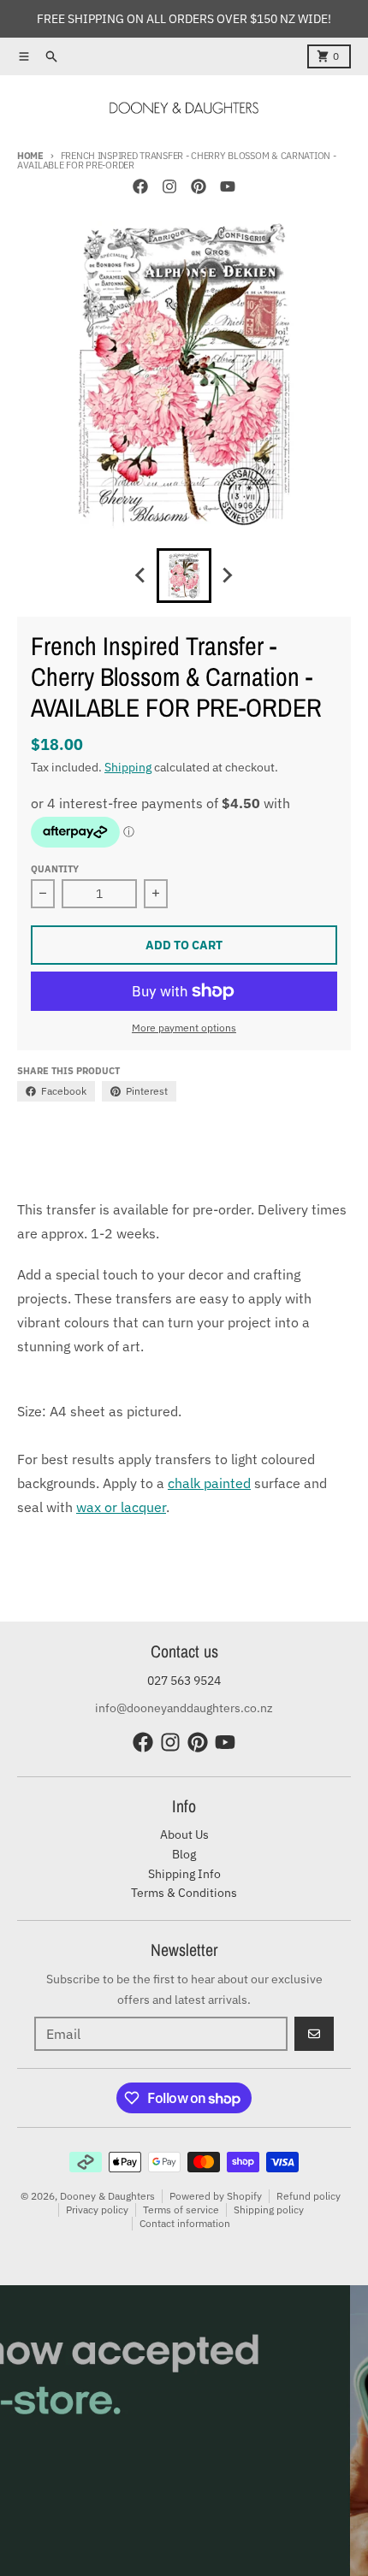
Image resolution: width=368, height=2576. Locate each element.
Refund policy (309, 2196)
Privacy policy (97, 2210)
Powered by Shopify (216, 2196)
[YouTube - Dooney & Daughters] (228, 186)
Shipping (128, 767)
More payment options (184, 1028)
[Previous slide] (141, 576)
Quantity (55, 869)
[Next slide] (227, 576)
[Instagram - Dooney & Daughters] (169, 186)
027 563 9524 (184, 1681)
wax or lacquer (121, 1507)
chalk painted (209, 1483)
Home (30, 156)
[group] (184, 576)
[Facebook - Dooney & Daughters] (140, 186)
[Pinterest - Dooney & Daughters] (199, 186)
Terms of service (181, 2210)
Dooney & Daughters (107, 2196)
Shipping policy (269, 2210)
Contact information (185, 2223)
